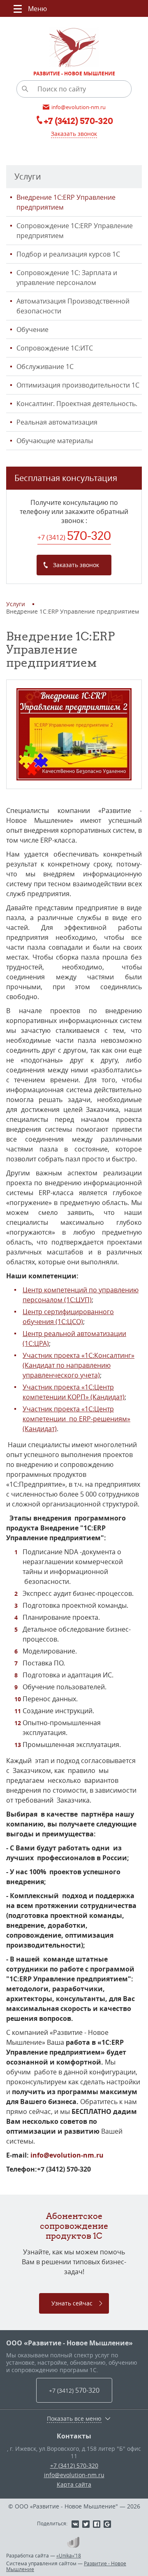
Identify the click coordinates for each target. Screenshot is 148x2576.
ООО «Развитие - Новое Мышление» (69, 2343)
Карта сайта (74, 2484)
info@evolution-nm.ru (67, 2155)
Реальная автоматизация (57, 422)
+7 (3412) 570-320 (74, 2465)
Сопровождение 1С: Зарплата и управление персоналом (67, 278)
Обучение (32, 329)
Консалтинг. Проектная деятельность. (77, 404)
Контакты (74, 2436)
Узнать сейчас (72, 2303)
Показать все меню (74, 2419)
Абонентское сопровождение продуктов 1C (74, 2226)
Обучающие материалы (55, 441)
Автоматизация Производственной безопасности (73, 306)
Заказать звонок (74, 134)
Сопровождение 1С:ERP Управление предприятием (75, 231)
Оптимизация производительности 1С (78, 385)
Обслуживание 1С (45, 367)
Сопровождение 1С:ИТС (55, 348)
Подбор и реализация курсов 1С (68, 254)
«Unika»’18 (69, 2555)
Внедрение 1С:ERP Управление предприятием (66, 202)
